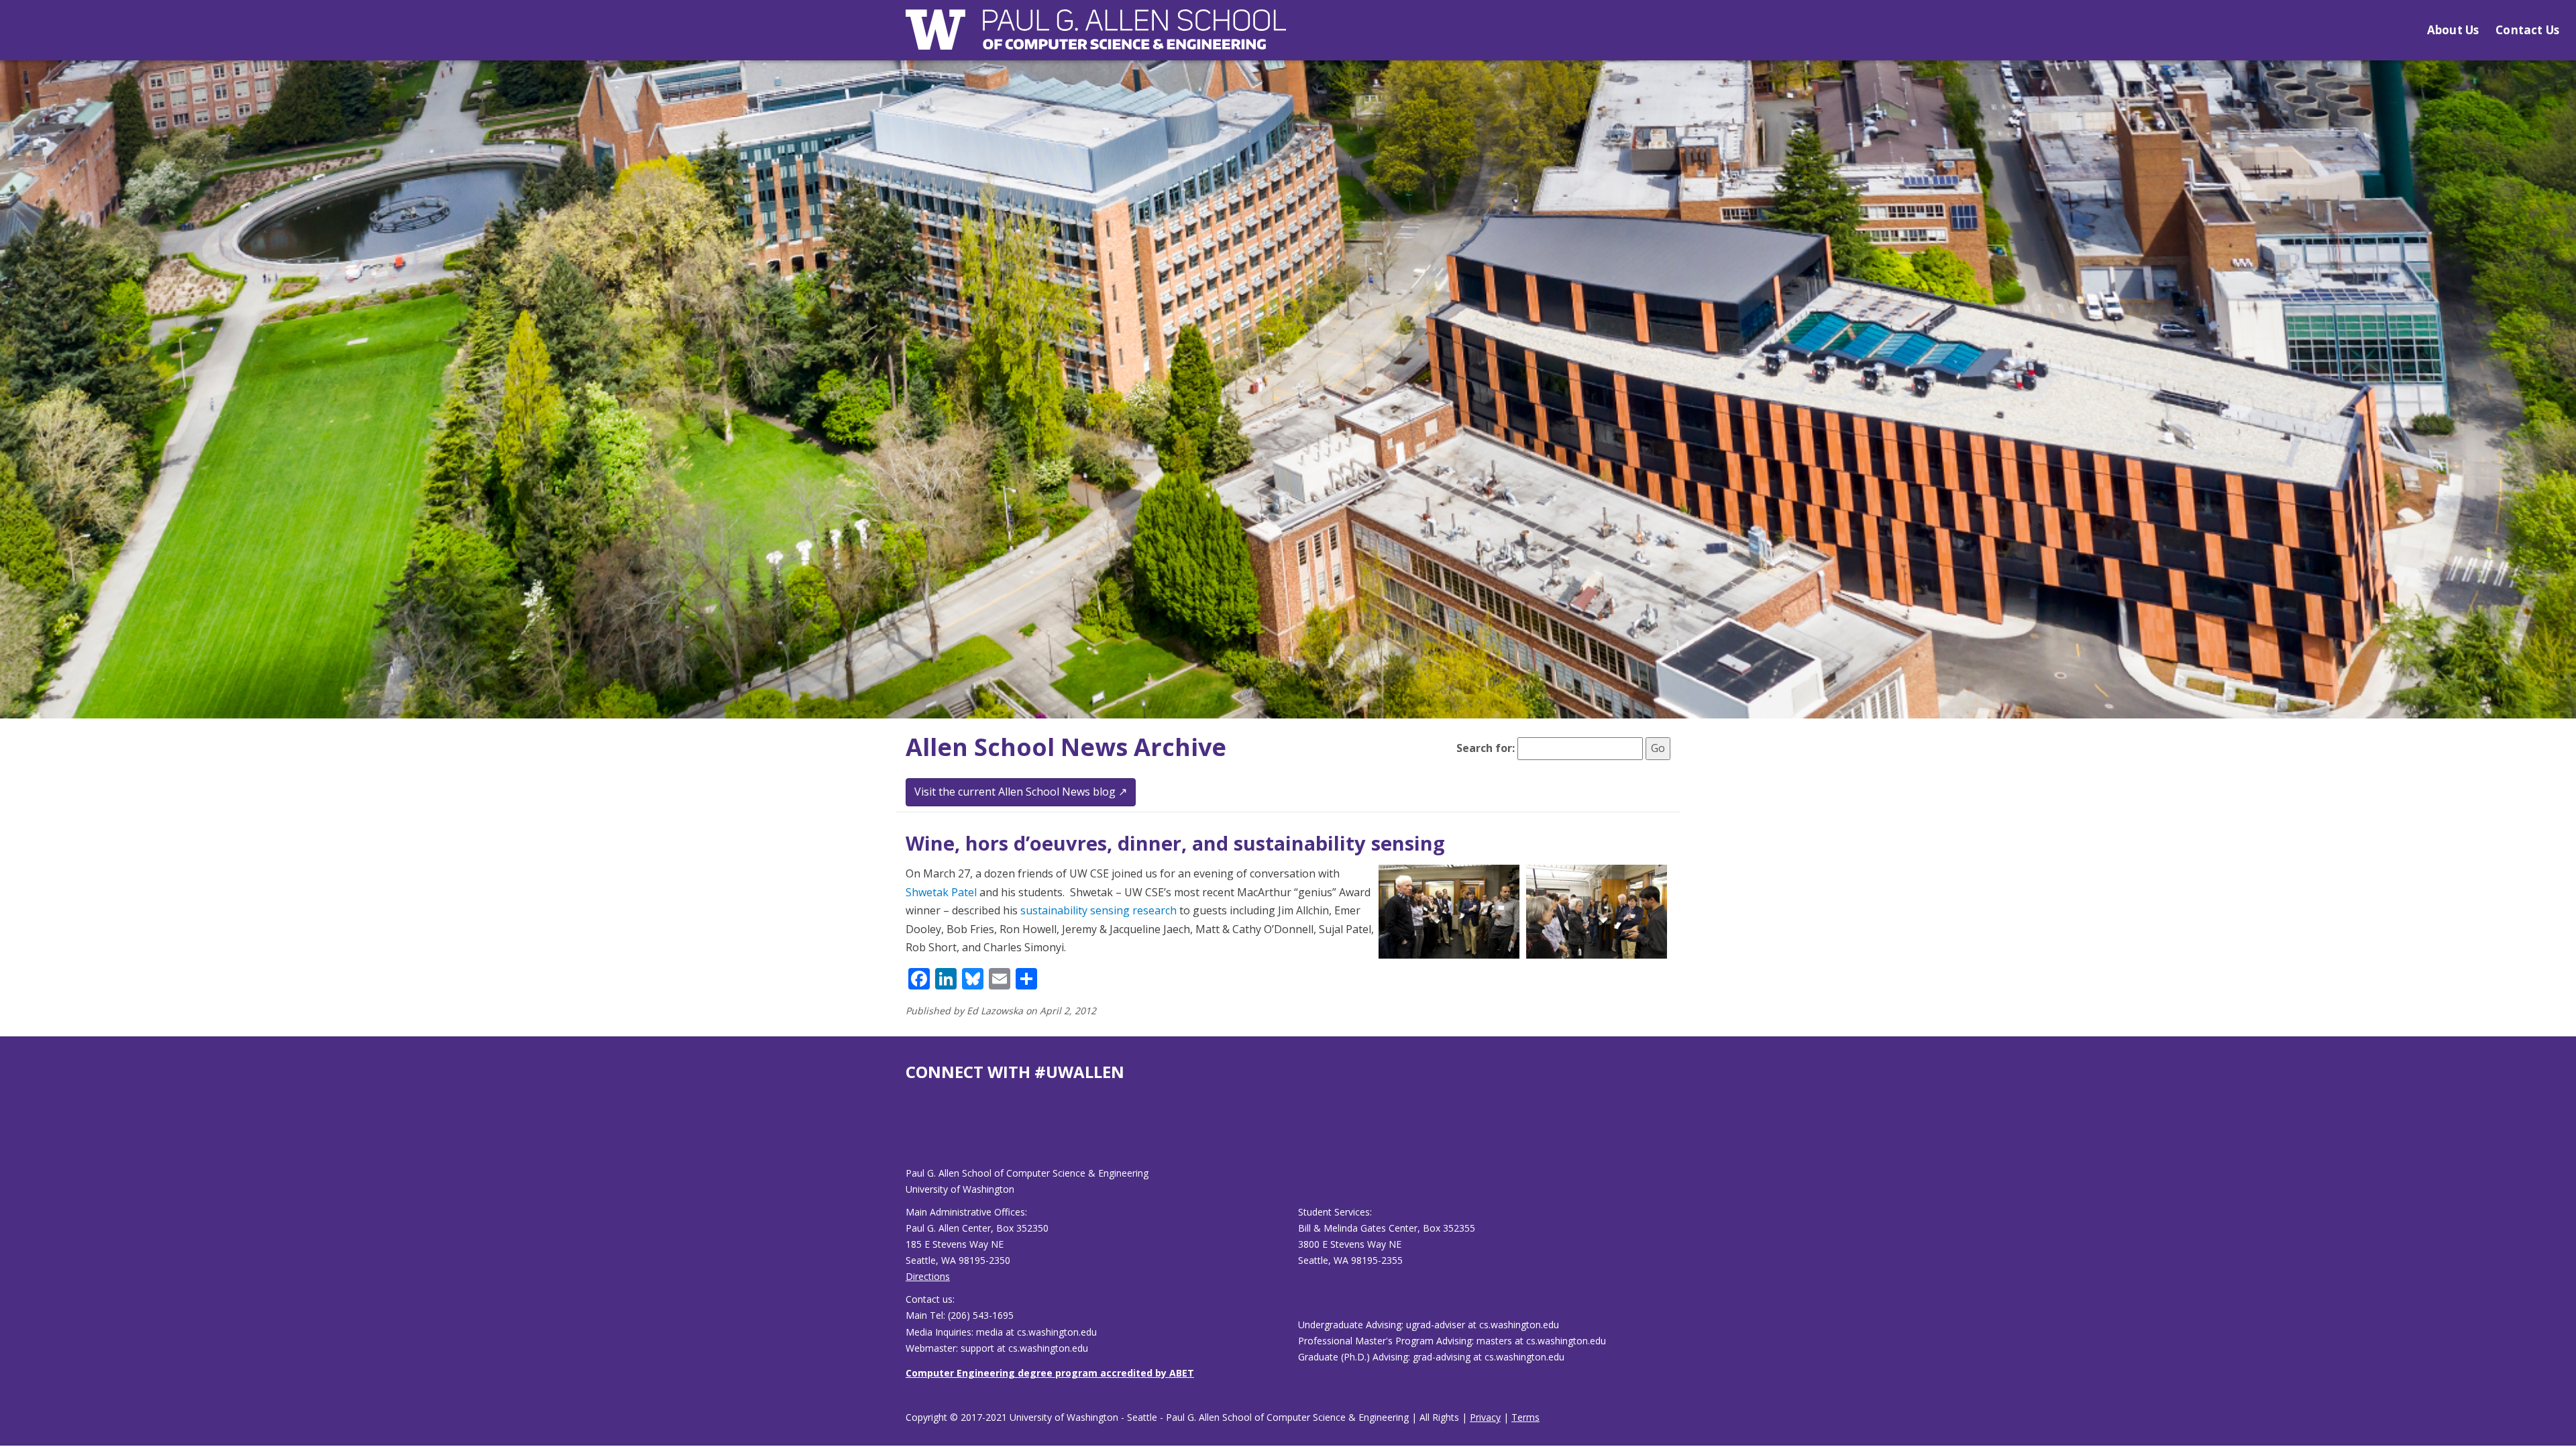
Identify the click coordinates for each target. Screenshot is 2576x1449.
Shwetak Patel (941, 892)
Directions (928, 1276)
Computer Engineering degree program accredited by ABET (1050, 1373)
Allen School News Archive (1066, 747)
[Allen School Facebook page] (909, 1135)
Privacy (1485, 1417)
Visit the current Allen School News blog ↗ (1021, 792)
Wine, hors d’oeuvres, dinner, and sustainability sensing (1175, 843)
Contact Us (2527, 30)
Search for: (1486, 748)
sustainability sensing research (1098, 910)
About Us (2453, 30)
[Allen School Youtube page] (916, 1135)
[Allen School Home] (1096, 38)
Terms (1525, 1417)
